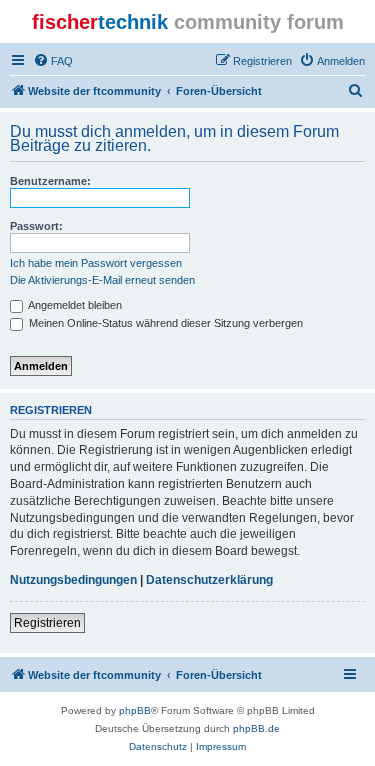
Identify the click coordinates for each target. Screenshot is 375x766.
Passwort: (36, 226)
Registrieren (47, 623)
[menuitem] (53, 61)
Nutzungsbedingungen (73, 580)
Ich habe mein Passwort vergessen (96, 263)
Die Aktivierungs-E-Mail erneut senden (102, 280)
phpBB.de (256, 728)
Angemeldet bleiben (74, 305)
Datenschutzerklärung (209, 580)
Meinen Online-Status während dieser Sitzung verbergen (164, 323)
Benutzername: (50, 181)
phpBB (135, 710)
